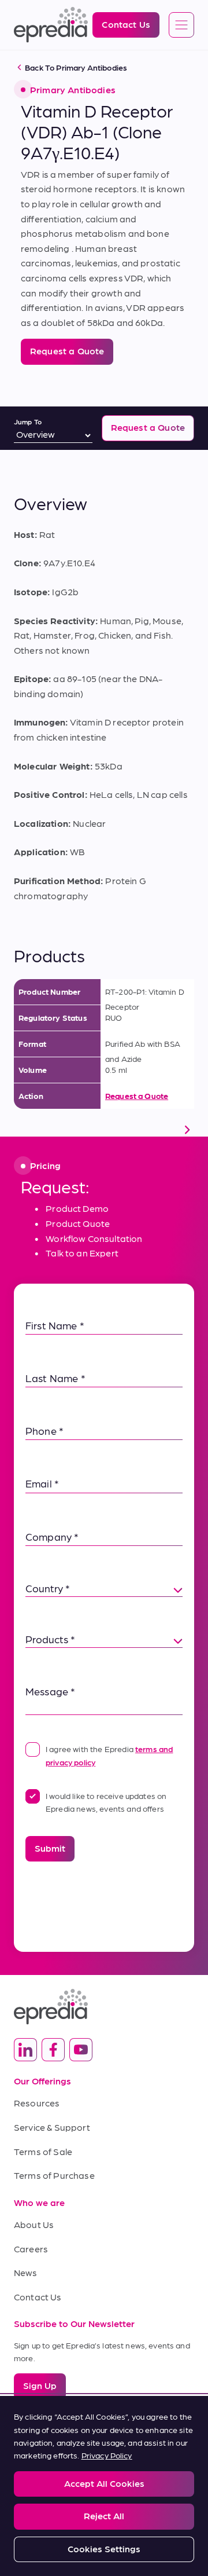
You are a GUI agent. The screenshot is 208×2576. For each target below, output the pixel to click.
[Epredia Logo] (104, 2007)
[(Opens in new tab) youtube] (81, 2050)
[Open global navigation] (181, 25)
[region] (104, 2486)
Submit (50, 1848)
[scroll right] (187, 1130)
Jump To (28, 422)
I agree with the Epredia (109, 1755)
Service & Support (52, 2127)
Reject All (104, 2515)
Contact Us (38, 2297)
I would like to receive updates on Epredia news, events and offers (106, 1802)
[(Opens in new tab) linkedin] (25, 2050)
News (26, 2272)
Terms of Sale (43, 2151)
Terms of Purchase (54, 2175)
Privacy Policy (107, 2455)
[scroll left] (21, 1130)
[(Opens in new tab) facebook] (53, 2050)
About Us (34, 2224)
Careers (31, 2249)
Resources (37, 2103)
